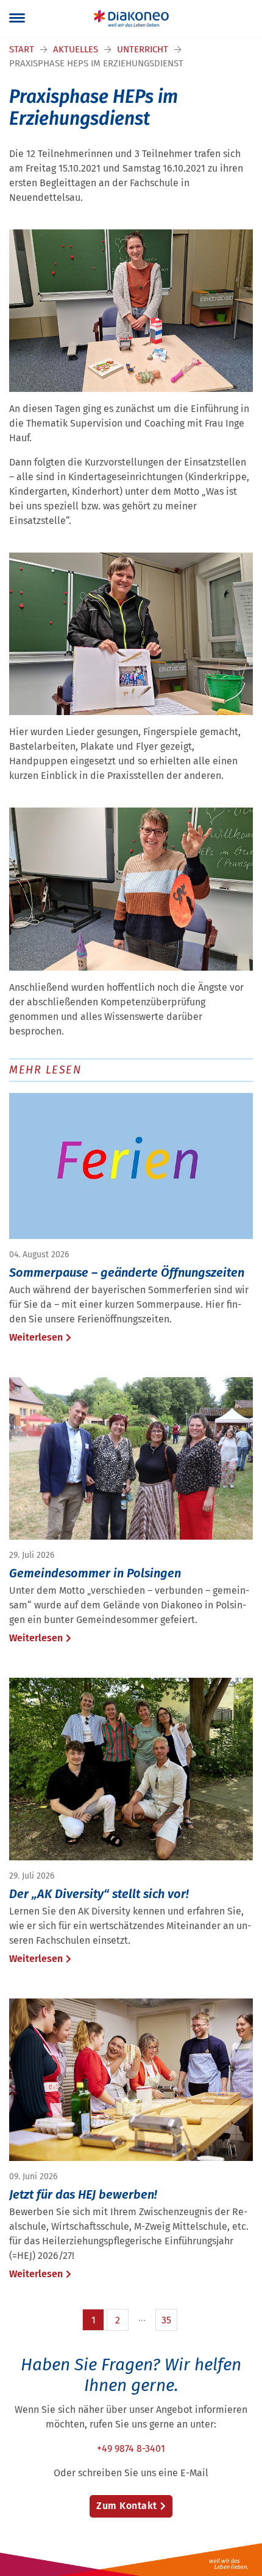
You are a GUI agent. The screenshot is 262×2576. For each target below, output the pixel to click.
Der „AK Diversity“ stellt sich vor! (99, 1894)
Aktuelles (76, 49)
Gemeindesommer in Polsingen (95, 1573)
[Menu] (17, 18)
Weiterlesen (36, 1337)
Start (22, 49)
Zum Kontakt (127, 2506)
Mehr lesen (45, 1070)
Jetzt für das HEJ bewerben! (83, 2194)
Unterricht (143, 49)
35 (166, 2320)
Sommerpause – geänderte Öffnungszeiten (127, 1272)
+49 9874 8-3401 (131, 2449)
